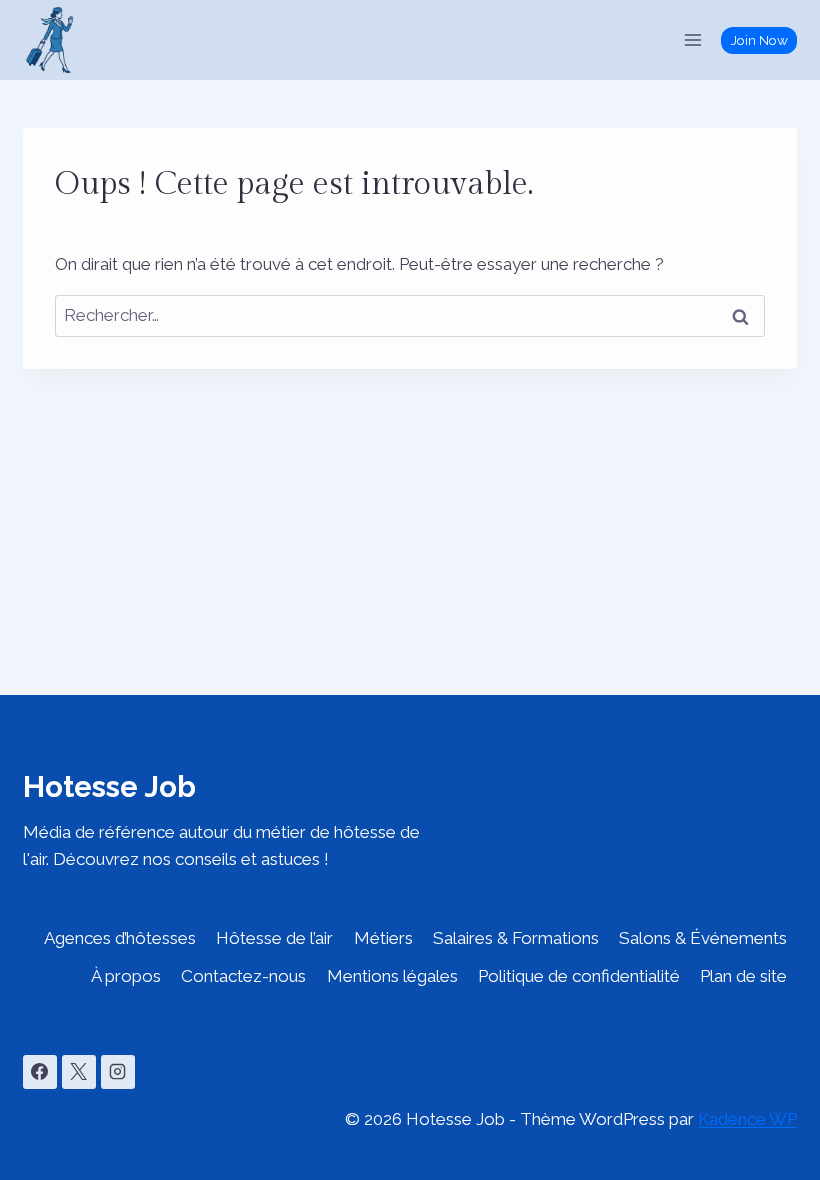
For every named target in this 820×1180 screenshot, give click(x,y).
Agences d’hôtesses (120, 938)
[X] (79, 1072)
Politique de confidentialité (579, 976)
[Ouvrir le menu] (693, 39)
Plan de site (743, 976)
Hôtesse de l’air (274, 938)
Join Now (759, 40)
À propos (126, 976)
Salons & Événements (703, 938)
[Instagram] (118, 1072)
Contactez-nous (243, 976)
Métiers (383, 938)
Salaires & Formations (516, 938)
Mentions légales (392, 976)
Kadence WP (747, 1119)
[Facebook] (40, 1072)
